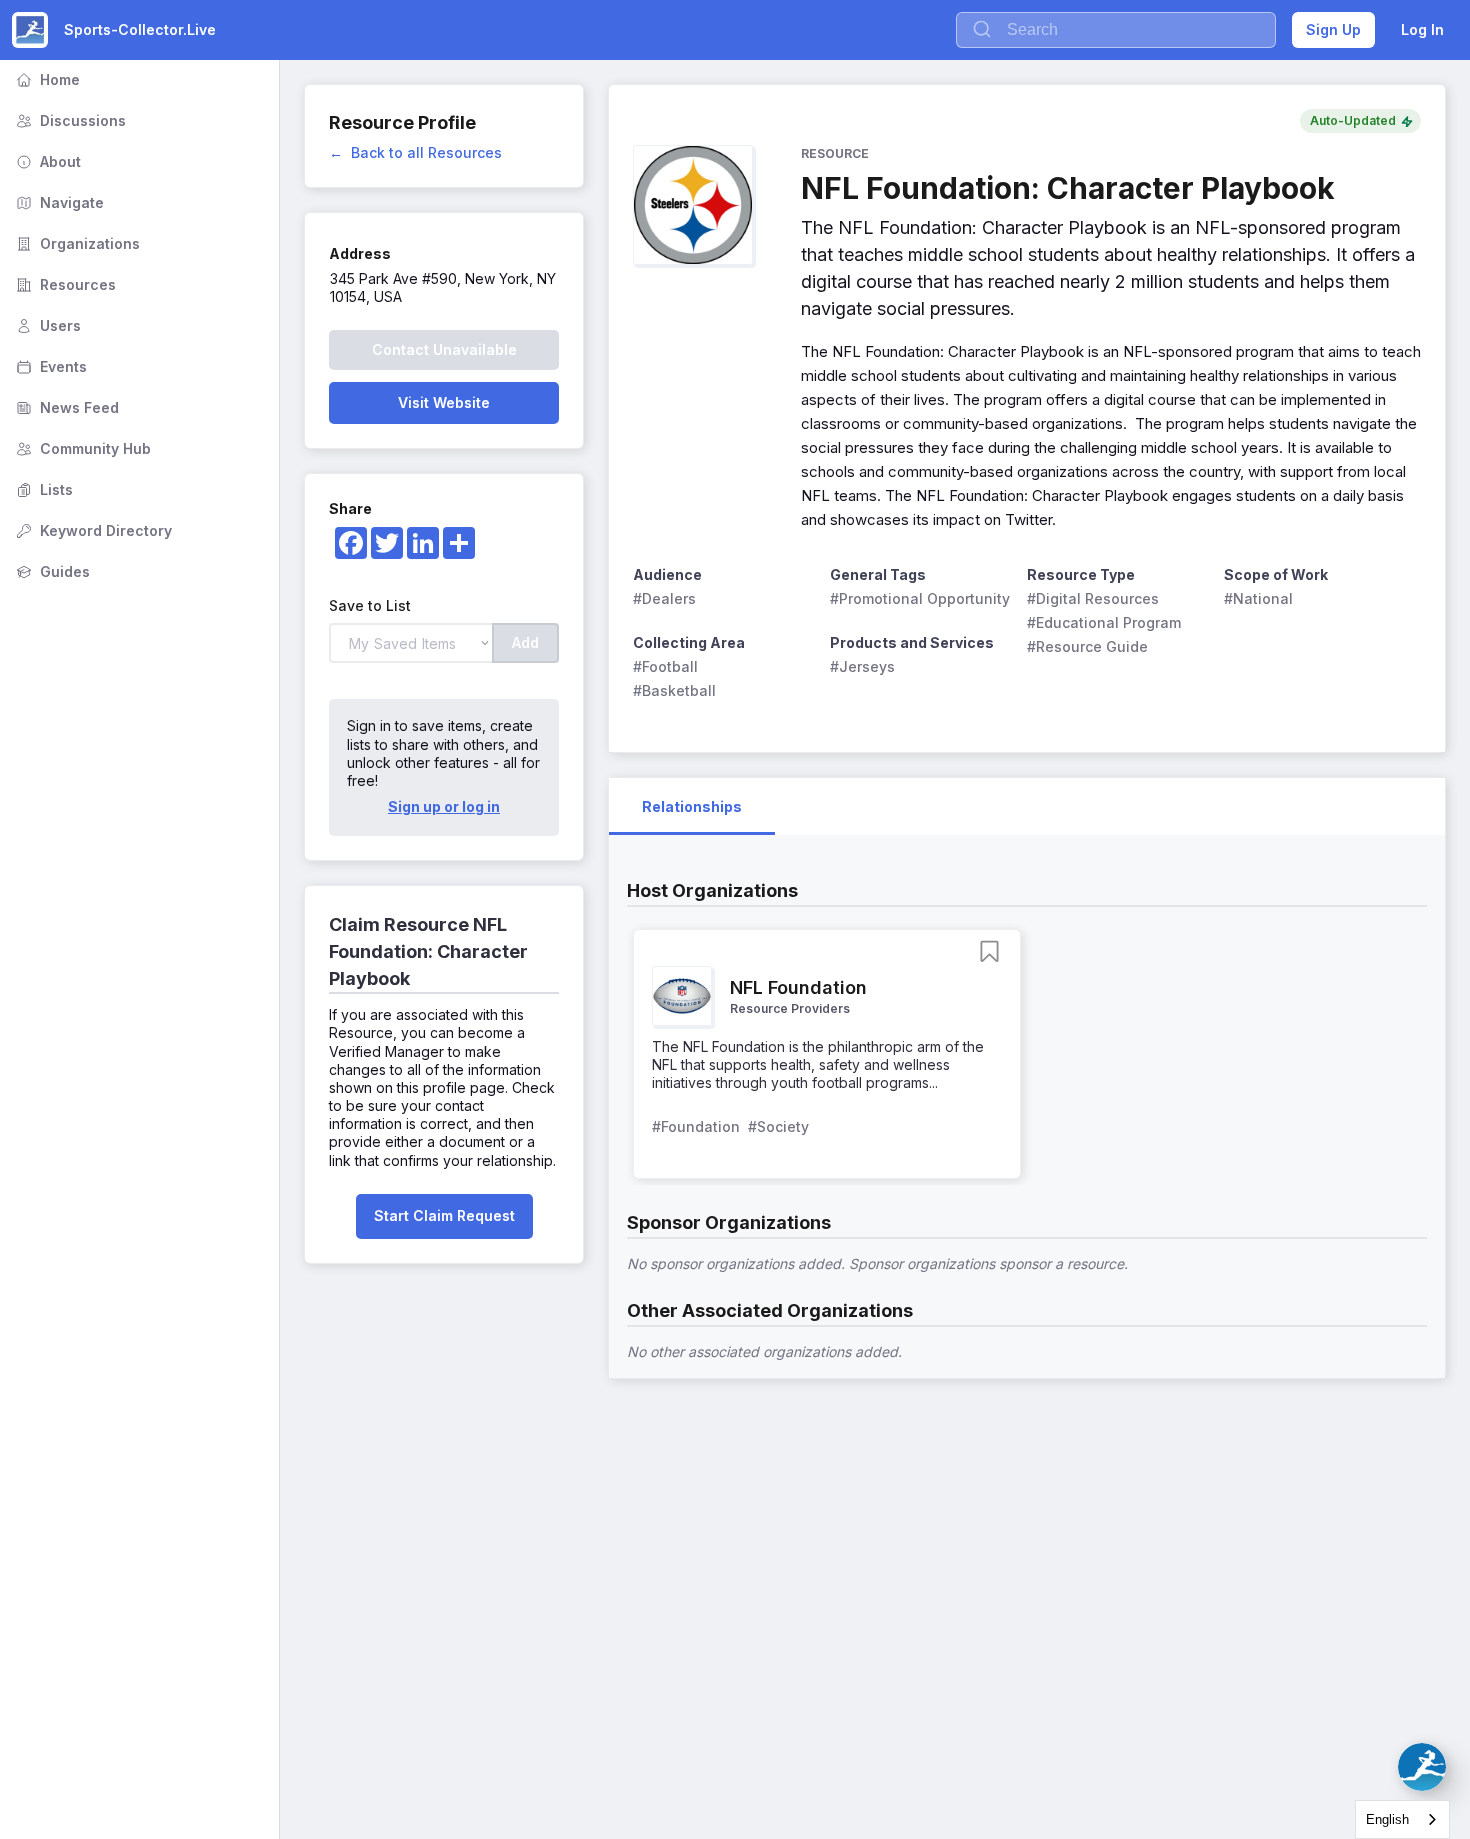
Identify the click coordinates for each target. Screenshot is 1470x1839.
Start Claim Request (444, 1215)
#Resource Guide (1087, 646)
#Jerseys (862, 666)
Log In (1422, 29)
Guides (51, 571)
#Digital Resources (1093, 598)
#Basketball (674, 690)
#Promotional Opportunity (920, 598)
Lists (42, 489)
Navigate (58, 202)
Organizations (76, 243)
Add (525, 642)
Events (49, 366)
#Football (665, 666)
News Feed (65, 407)
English (1387, 1819)
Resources (64, 284)
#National (1258, 598)
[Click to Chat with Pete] (1422, 1767)
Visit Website (444, 402)
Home (46, 79)
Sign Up (1333, 29)
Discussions (69, 120)
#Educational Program (1104, 622)
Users (46, 325)
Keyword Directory (92, 530)
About (46, 161)
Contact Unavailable (444, 349)
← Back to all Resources (415, 152)
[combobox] (1402, 1819)
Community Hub (81, 448)
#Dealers (664, 598)
